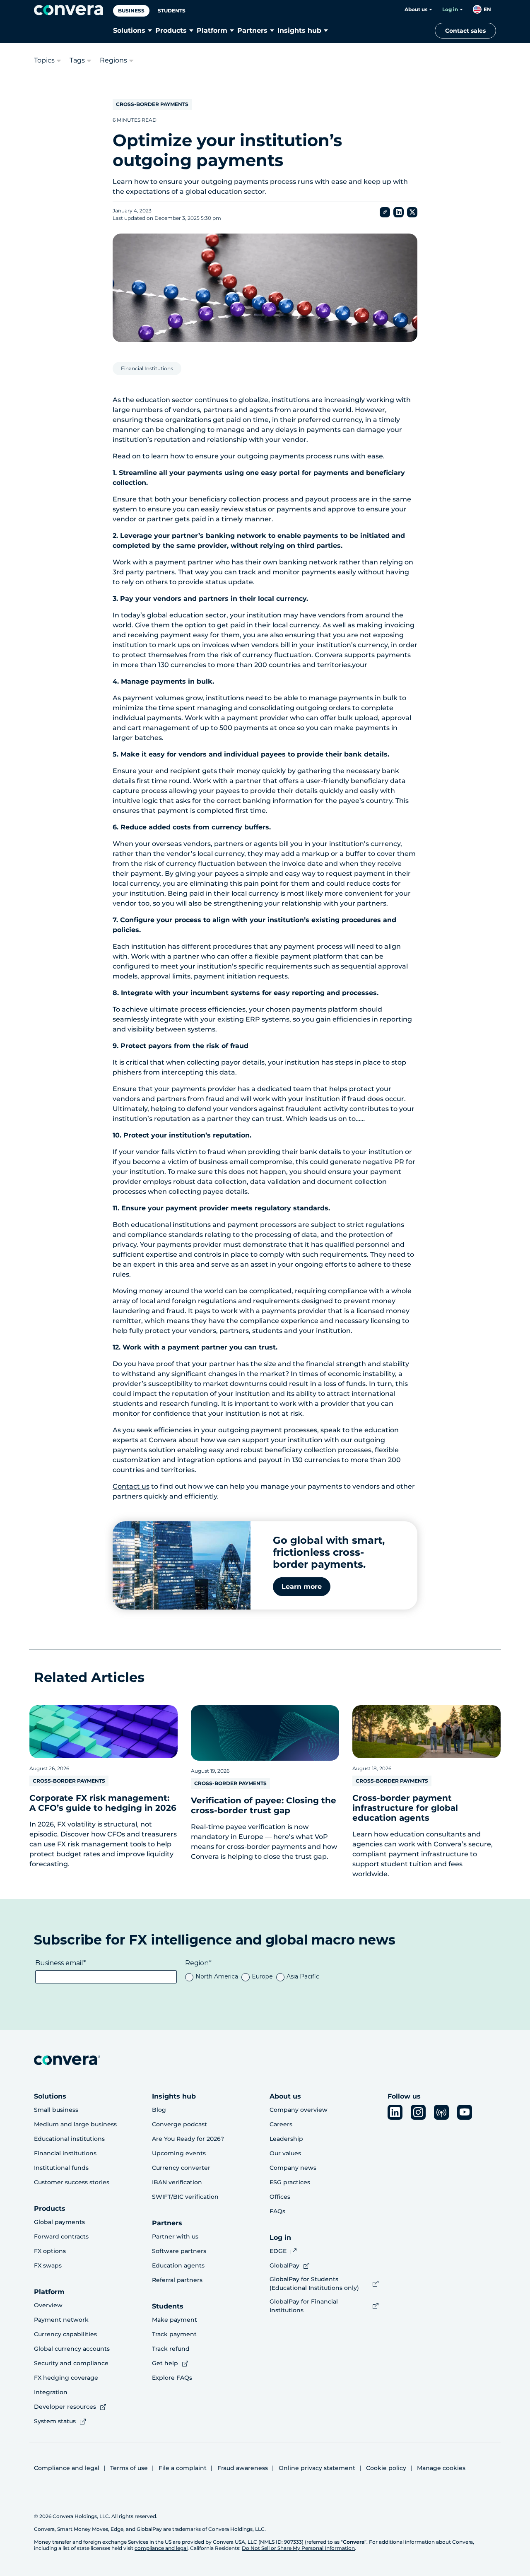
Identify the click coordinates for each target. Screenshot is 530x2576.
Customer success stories (72, 2182)
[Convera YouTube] (465, 2112)
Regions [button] (113, 60)
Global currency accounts (72, 2349)
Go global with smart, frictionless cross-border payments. (329, 1552)
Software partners (179, 2251)
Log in (450, 9)
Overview (48, 2305)
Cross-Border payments (152, 104)
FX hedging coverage (66, 2378)
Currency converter (181, 2168)
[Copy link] (385, 212)
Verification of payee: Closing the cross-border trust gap (264, 1805)
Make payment (175, 2320)
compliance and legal (161, 2548)
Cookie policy (386, 2468)
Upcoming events (179, 2153)
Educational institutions (69, 2139)
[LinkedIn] (395, 2112)
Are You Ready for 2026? (188, 2139)
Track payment (174, 2334)
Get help (165, 2363)
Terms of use (129, 2468)
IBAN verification (177, 2182)
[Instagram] (418, 2112)
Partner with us (175, 2236)
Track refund (171, 2349)
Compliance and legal (67, 2468)
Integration (51, 2392)
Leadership (286, 2139)
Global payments (59, 2222)
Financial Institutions (147, 368)
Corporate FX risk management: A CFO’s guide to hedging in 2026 (103, 1803)
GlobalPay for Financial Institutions (304, 2306)
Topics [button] (44, 60)
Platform (212, 30)
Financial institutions (65, 2153)
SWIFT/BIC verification (185, 2197)
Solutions (129, 30)
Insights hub (299, 30)
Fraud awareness (243, 2468)
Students (172, 11)
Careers (281, 2124)
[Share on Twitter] (412, 212)
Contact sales (465, 31)
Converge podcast (179, 2124)
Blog (159, 2110)
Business (131, 11)
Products (171, 30)
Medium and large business (75, 2124)
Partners (252, 30)
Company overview (299, 2110)
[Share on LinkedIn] (399, 212)
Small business (56, 2110)
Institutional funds (61, 2168)
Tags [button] (77, 60)
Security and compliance (71, 2363)
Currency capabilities (65, 2334)
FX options (50, 2251)
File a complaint (183, 2468)
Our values (285, 2153)
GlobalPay (284, 2265)
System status (55, 2421)
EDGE (278, 2251)
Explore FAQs (172, 2378)
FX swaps (48, 2265)
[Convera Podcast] (441, 2112)
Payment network (61, 2320)
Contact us (131, 1486)
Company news (293, 2168)
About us (416, 9)
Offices (280, 2197)
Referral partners (177, 2280)
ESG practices (290, 2182)
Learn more (302, 1587)
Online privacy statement (317, 2468)
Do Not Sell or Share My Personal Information (298, 2548)
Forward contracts (61, 2236)
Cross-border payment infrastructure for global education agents (405, 1808)
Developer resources (65, 2407)
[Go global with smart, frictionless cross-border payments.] (182, 1565)
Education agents (178, 2265)
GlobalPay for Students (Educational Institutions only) (314, 2283)
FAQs (277, 2211)
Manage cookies (441, 2468)
